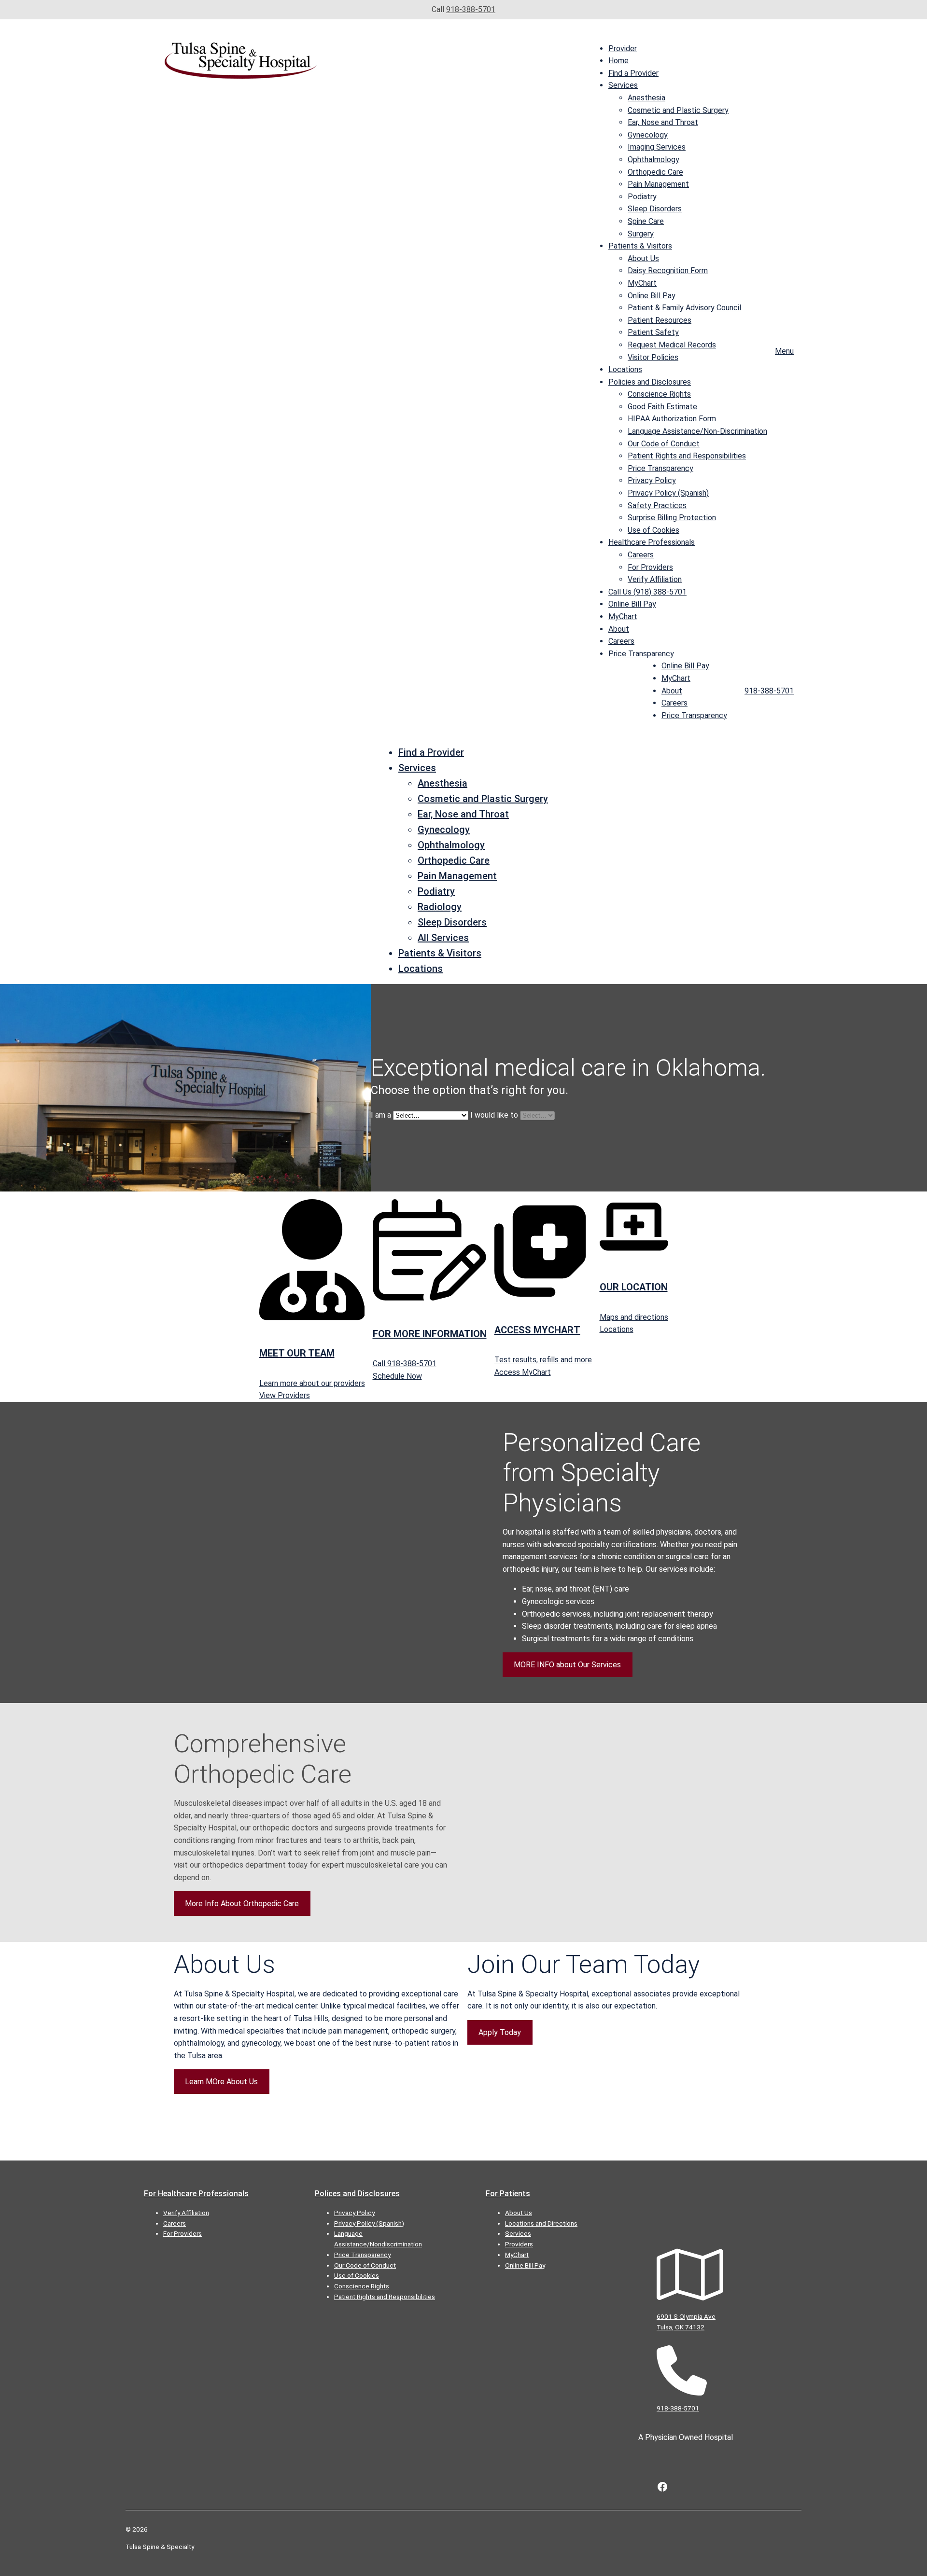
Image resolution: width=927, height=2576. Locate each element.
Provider (623, 48)
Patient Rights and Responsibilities (687, 456)
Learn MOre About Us (221, 2082)
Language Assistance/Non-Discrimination (697, 431)
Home (618, 61)
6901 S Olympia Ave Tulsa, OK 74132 (686, 2322)
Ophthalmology (653, 159)
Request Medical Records (672, 345)
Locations (625, 369)
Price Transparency (660, 468)
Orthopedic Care (655, 172)
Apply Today (500, 2032)
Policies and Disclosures (650, 382)
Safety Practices (657, 506)
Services (623, 85)
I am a (381, 1115)
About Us (643, 258)
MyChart (642, 283)
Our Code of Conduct (664, 444)
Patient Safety (653, 332)
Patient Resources (660, 320)
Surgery (641, 234)
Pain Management (658, 184)
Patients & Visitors (640, 246)
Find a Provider (633, 73)
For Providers (650, 567)
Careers (641, 555)
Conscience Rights (659, 394)
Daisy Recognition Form (668, 270)
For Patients (508, 2194)
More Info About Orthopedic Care (242, 1904)
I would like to (494, 1115)
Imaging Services (657, 147)
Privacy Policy (652, 480)
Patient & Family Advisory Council (684, 308)
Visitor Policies (653, 357)
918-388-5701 (471, 9)
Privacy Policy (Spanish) (668, 493)
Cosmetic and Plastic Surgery (678, 110)
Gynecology (648, 135)
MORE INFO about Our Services (567, 1665)
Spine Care (646, 221)
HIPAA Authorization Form (672, 419)
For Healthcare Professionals (196, 2194)
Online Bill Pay (652, 296)
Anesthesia (646, 98)
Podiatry (642, 197)
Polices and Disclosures (357, 2194)
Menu (784, 351)
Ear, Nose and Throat (663, 122)
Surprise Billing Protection (672, 518)
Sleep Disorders (655, 209)
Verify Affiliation (655, 579)
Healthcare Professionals (652, 542)
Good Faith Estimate (662, 407)
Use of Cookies (653, 530)
